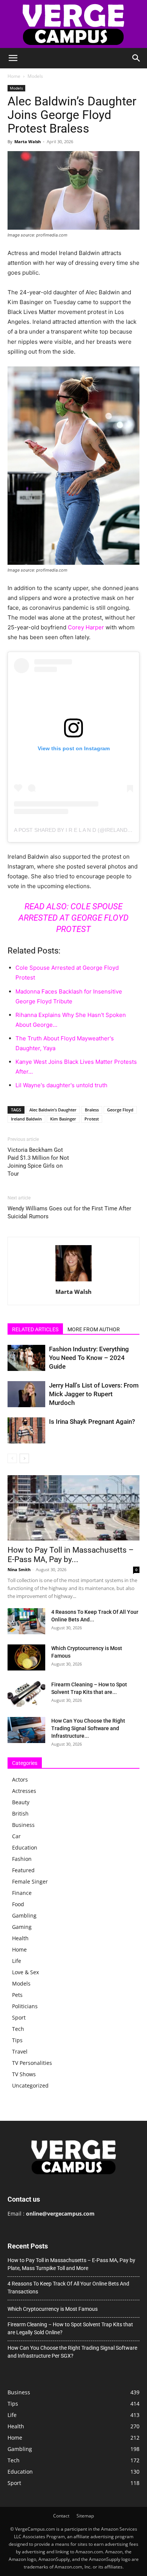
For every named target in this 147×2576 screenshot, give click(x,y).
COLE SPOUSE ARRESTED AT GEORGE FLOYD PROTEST (73, 918)
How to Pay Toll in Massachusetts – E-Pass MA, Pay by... (71, 1555)
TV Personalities (32, 2063)
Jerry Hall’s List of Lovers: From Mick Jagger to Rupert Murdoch (94, 1394)
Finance (22, 1893)
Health (20, 1938)
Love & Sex (25, 1972)
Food (18, 1904)
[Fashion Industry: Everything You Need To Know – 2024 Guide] (26, 1358)
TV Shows (24, 2074)
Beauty (21, 1802)
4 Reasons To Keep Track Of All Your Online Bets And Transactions (68, 2288)
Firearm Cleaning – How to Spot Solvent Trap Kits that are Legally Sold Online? (70, 2328)
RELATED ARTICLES (35, 1329)
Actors (20, 1779)
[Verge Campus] (73, 24)
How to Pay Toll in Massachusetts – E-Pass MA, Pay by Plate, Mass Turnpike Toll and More (71, 2264)
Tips (17, 2040)
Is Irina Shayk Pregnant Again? (92, 1422)
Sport (19, 2017)
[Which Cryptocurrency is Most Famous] (26, 1657)
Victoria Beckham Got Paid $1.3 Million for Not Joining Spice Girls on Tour (38, 1162)
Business (23, 1825)
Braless (92, 1110)
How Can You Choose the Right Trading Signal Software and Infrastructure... (88, 1728)
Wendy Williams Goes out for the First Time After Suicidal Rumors (69, 1212)
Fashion (22, 1859)
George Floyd (120, 1110)
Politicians (25, 2006)
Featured (23, 1870)
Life (17, 1961)
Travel (20, 2051)
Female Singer (30, 1881)
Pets (17, 1995)
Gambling (24, 1915)
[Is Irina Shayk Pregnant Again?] (26, 1430)
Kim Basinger (63, 1119)
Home (14, 76)
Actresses (24, 1791)
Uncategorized (30, 2085)
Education (25, 1847)
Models (35, 76)
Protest (92, 1119)
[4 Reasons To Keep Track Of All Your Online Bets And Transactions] (26, 1621)
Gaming (22, 1927)
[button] (13, 58)
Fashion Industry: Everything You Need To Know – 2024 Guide (89, 1358)
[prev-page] (12, 1458)
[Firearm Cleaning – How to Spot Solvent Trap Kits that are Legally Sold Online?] (26, 1694)
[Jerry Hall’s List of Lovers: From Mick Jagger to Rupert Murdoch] (26, 1394)
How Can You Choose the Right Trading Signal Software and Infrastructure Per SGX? (72, 2352)
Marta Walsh (28, 141)
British (20, 1813)
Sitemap (85, 2516)
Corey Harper (86, 627)
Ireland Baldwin (26, 1119)
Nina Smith (19, 1569)
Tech (18, 2029)
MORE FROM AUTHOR (94, 1329)
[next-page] (24, 1458)
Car (16, 1836)
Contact (61, 2516)
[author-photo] (73, 1281)
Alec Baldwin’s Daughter (53, 1110)
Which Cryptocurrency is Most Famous (53, 2309)
